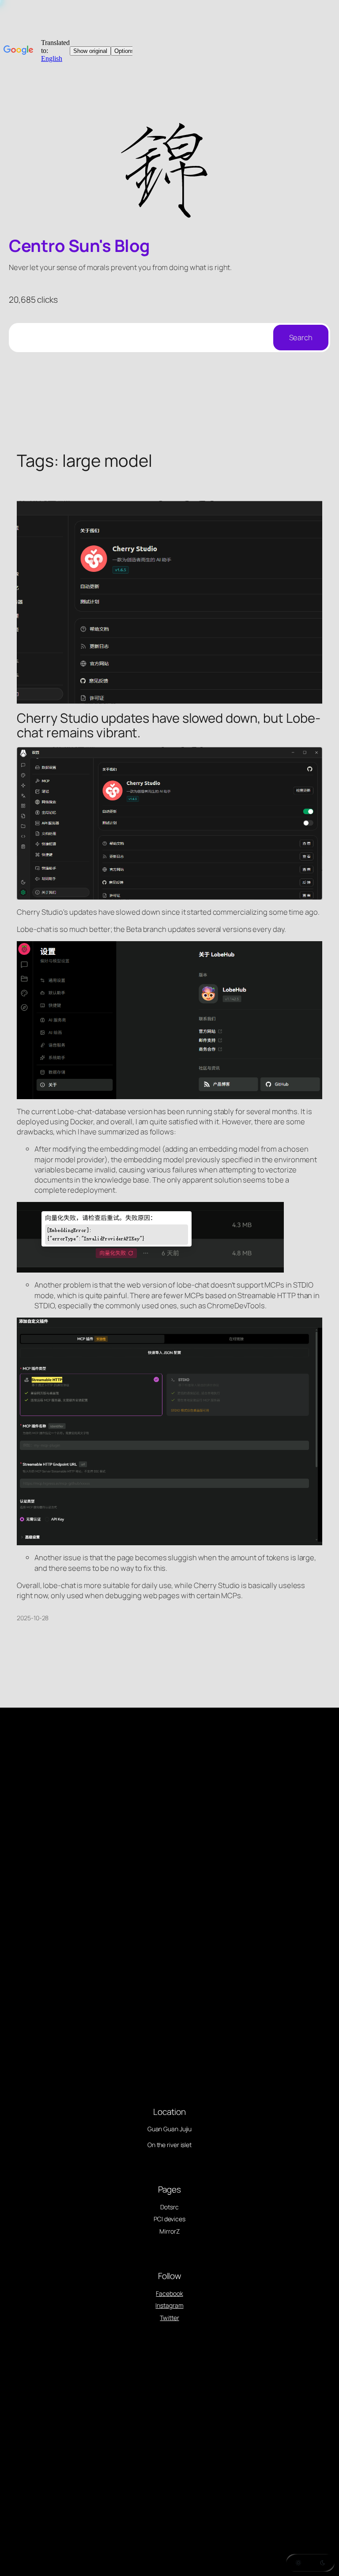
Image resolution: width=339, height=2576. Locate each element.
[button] (310, 2563)
